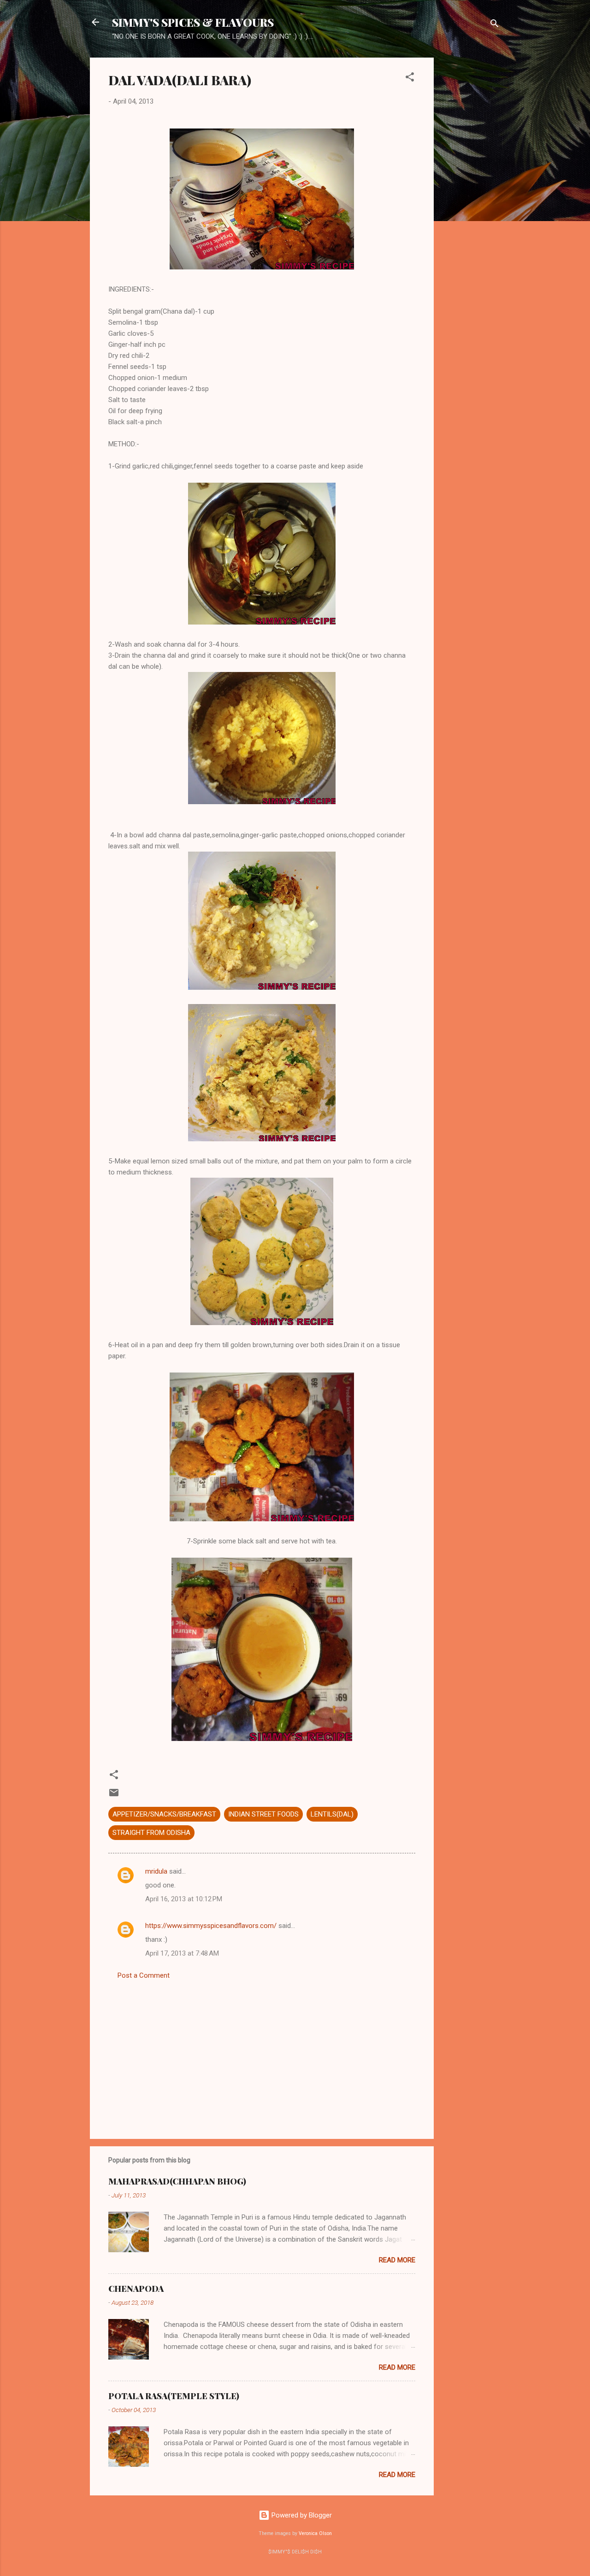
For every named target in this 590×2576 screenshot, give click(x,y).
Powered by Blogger (301, 2515)
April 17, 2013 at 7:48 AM (182, 1953)
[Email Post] (114, 1796)
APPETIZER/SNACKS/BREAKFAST (164, 1814)
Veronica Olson (315, 2533)
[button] (410, 79)
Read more (397, 2260)
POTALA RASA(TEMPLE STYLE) (174, 2396)
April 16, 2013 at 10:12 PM (184, 1899)
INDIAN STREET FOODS (263, 1814)
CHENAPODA (136, 2289)
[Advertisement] (471, 196)
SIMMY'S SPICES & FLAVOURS (193, 22)
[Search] (495, 25)
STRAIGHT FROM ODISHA (151, 1833)
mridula (156, 1871)
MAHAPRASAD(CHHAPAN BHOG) (177, 2181)
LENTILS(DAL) (332, 1814)
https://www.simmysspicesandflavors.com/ (211, 1926)
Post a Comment (144, 1975)
